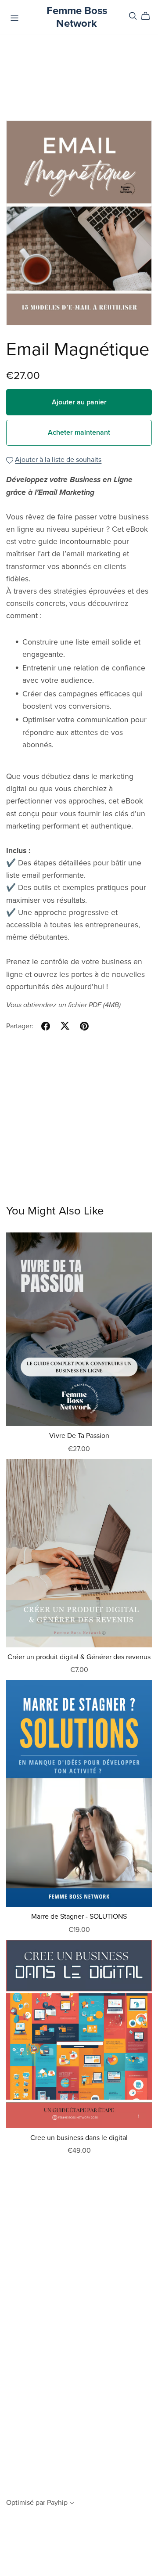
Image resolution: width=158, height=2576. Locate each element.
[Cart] (149, 16)
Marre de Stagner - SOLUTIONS (79, 1917)
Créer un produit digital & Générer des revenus (79, 1657)
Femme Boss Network (77, 17)
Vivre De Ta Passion (79, 1436)
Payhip (57, 2503)
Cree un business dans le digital (79, 2138)
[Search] (133, 16)
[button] (72, 2504)
